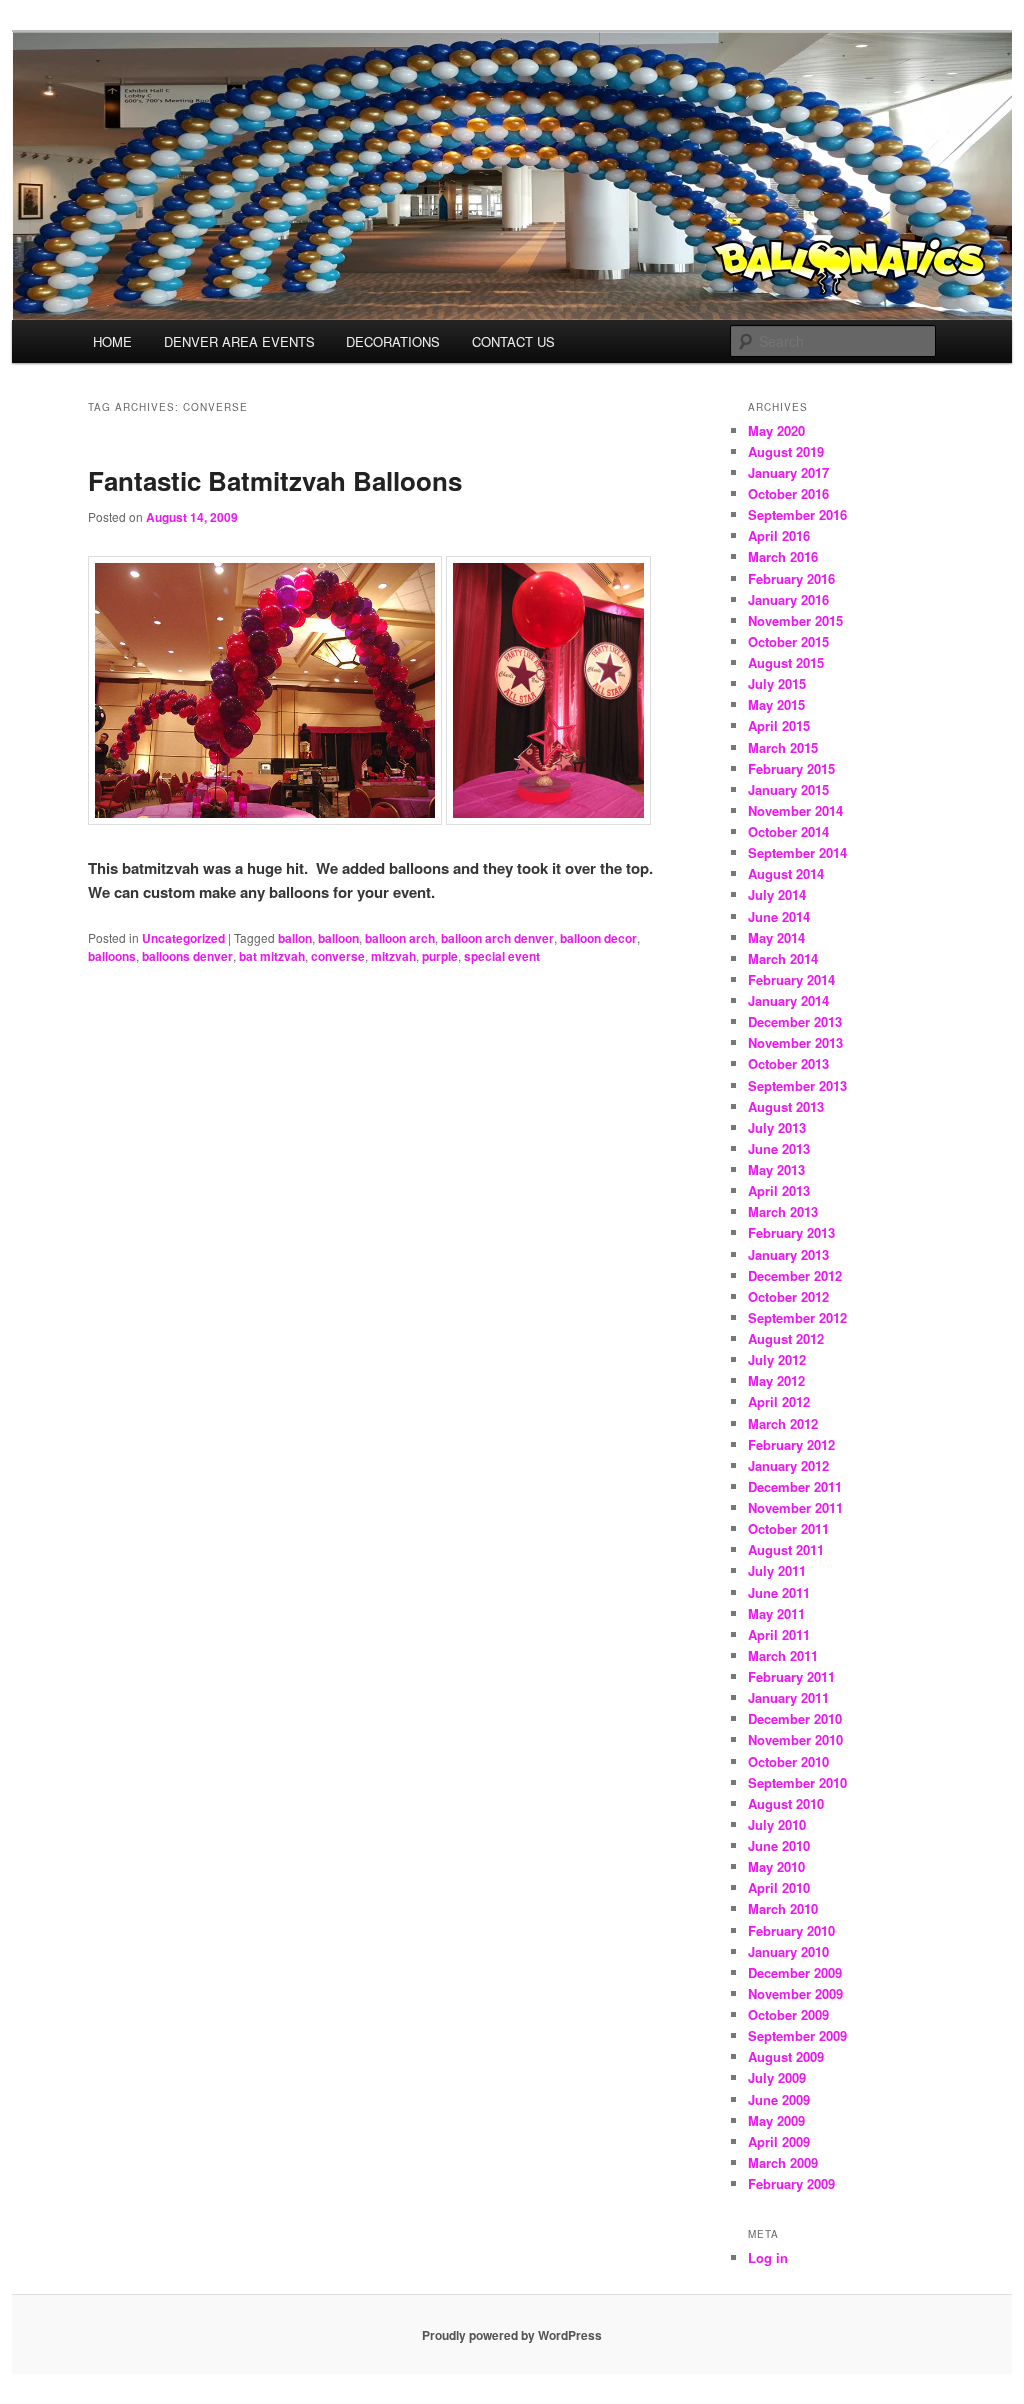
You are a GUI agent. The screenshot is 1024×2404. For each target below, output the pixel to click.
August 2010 (786, 1803)
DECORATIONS (393, 341)
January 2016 (788, 599)
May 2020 (776, 430)
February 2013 (791, 1232)
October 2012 (788, 1296)
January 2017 (788, 472)
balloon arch (400, 938)
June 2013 (779, 1148)
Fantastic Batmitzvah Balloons (275, 480)
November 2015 (795, 620)
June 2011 (779, 1592)
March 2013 (783, 1211)
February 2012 (791, 1444)
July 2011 (777, 1570)
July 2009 (777, 2077)
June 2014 (779, 916)
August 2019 (786, 451)
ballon (295, 938)
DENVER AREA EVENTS (239, 341)
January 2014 (788, 1000)
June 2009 (779, 2099)
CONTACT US (513, 341)
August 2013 (786, 1106)
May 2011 (776, 1613)
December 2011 (795, 1486)
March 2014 (783, 958)
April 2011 (779, 1634)
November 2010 (795, 1739)
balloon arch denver (497, 938)
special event (502, 956)
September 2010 (797, 1782)
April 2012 (779, 1401)
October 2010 (788, 1761)
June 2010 (779, 1845)
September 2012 (797, 1317)
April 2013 (779, 1190)
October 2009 (788, 2014)
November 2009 (795, 1993)
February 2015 (791, 768)
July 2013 (777, 1127)
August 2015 (786, 662)
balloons (112, 956)
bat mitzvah (272, 956)
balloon (338, 938)
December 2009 (795, 1972)
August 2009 (786, 2056)
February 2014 (791, 979)
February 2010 (791, 1930)
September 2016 (797, 514)
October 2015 (788, 641)
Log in (768, 2257)
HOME (112, 341)
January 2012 (788, 1465)
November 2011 (795, 1507)
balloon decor (598, 938)
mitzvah (393, 956)
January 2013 (788, 1254)
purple (440, 956)
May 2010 (776, 1866)
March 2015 (783, 747)
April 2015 (779, 725)
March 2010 (783, 1908)
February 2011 (791, 1676)
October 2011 (788, 1528)
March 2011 (783, 1655)
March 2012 (783, 1423)
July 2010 (777, 1824)
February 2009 (791, 2183)
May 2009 (776, 2120)
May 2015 (776, 704)
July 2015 (777, 683)
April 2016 (779, 535)
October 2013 (788, 1063)
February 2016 (791, 578)
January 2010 (788, 1951)
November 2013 (795, 1042)
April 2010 (779, 1887)
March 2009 (783, 2162)
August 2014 (786, 873)
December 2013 (795, 1021)
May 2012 (776, 1380)
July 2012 (777, 1359)
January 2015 (788, 789)
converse (338, 956)
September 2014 (797, 852)
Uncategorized (183, 938)
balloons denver (187, 956)
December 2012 (795, 1275)
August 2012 (786, 1338)
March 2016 (783, 556)
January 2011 (788, 1697)
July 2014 (777, 894)
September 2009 (797, 2035)
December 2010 (795, 1718)
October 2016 (788, 493)
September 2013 (797, 1085)
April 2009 (779, 2141)
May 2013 (776, 1169)
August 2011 (786, 1549)
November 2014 (795, 810)
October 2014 (788, 831)
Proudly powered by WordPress (512, 2335)
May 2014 (776, 937)
